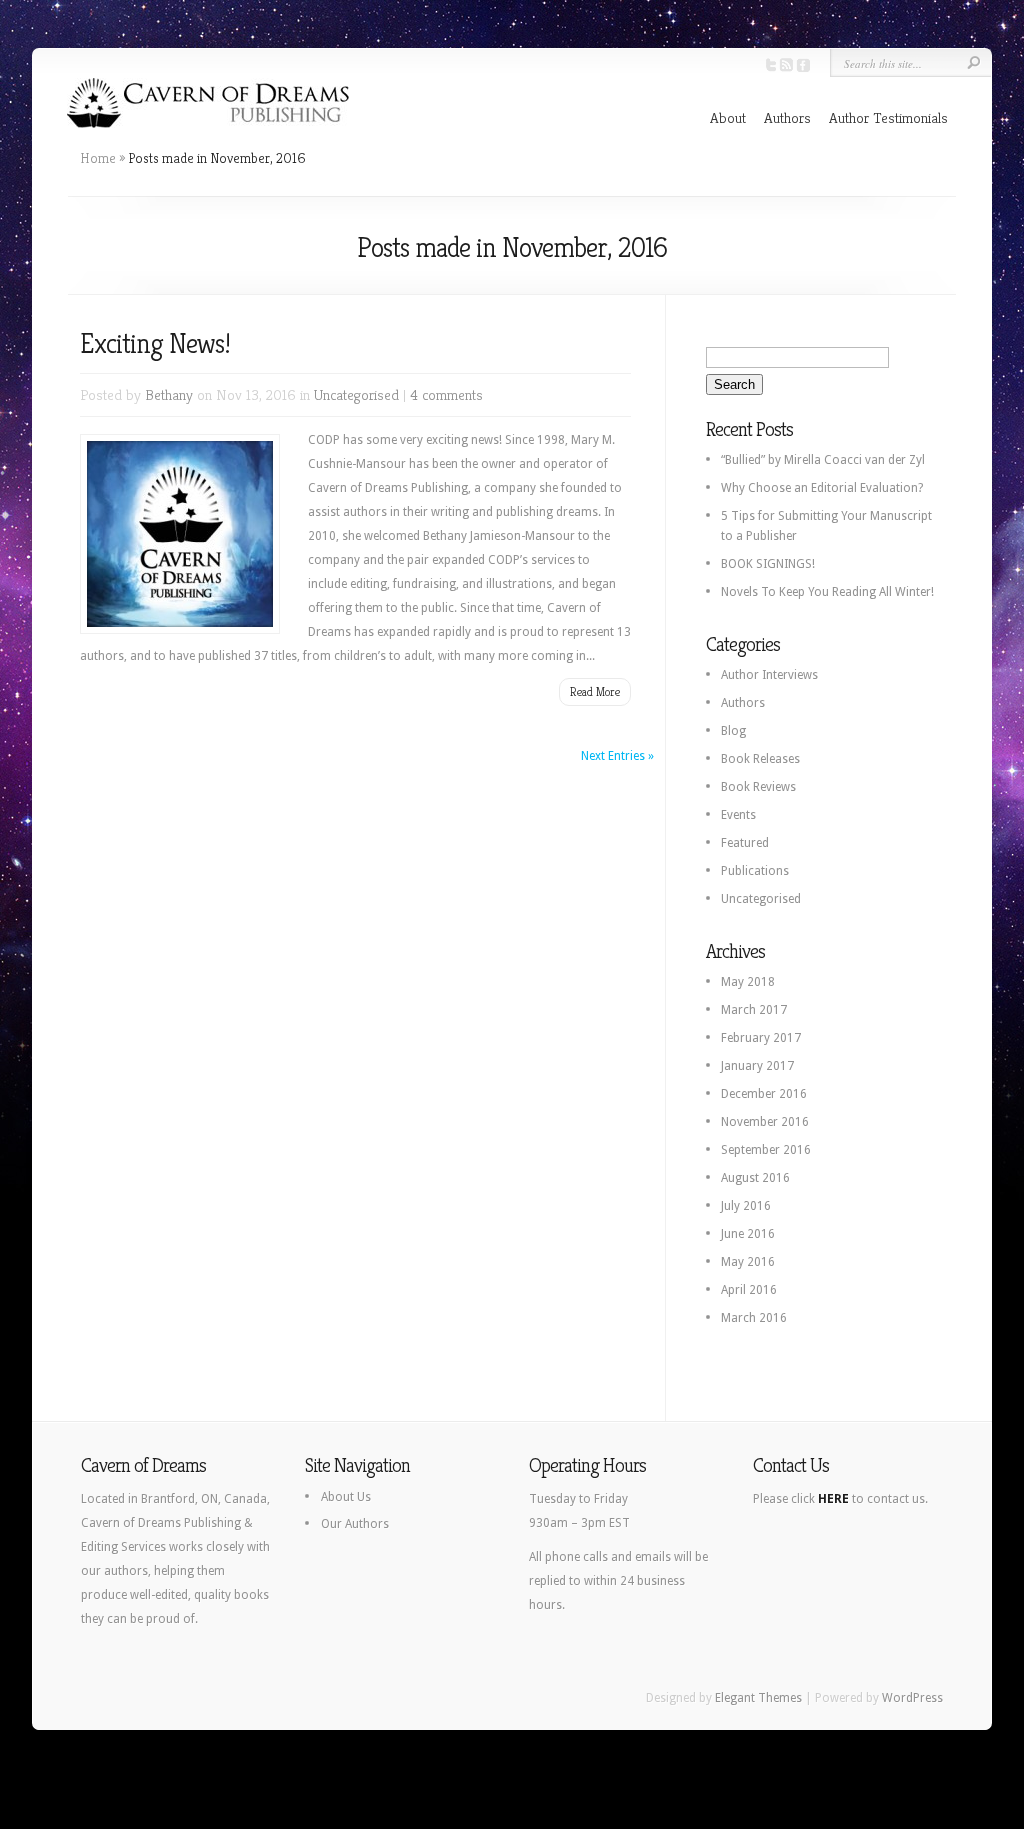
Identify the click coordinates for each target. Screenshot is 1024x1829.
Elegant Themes (758, 1698)
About (728, 117)
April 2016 (749, 1290)
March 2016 (754, 1318)
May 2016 (748, 1262)
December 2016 (764, 1094)
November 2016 (765, 1122)
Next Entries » (617, 756)
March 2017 (754, 1010)
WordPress (912, 1698)
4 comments (446, 394)
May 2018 (748, 982)
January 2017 (757, 1066)
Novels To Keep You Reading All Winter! (827, 592)
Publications (755, 871)
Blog (733, 731)
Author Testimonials (888, 117)
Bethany (169, 394)
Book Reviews (758, 787)
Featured (745, 843)
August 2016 (755, 1178)
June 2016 (748, 1234)
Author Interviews (769, 675)
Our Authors (355, 1524)
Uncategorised (356, 394)
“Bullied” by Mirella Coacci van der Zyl (823, 460)
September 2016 (766, 1150)
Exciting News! (155, 343)
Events (738, 815)
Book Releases (760, 759)
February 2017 (761, 1038)
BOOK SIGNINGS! (768, 564)
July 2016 (746, 1206)
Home (98, 158)
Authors (787, 117)
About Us (346, 1497)
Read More (595, 691)
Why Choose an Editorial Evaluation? (822, 488)
